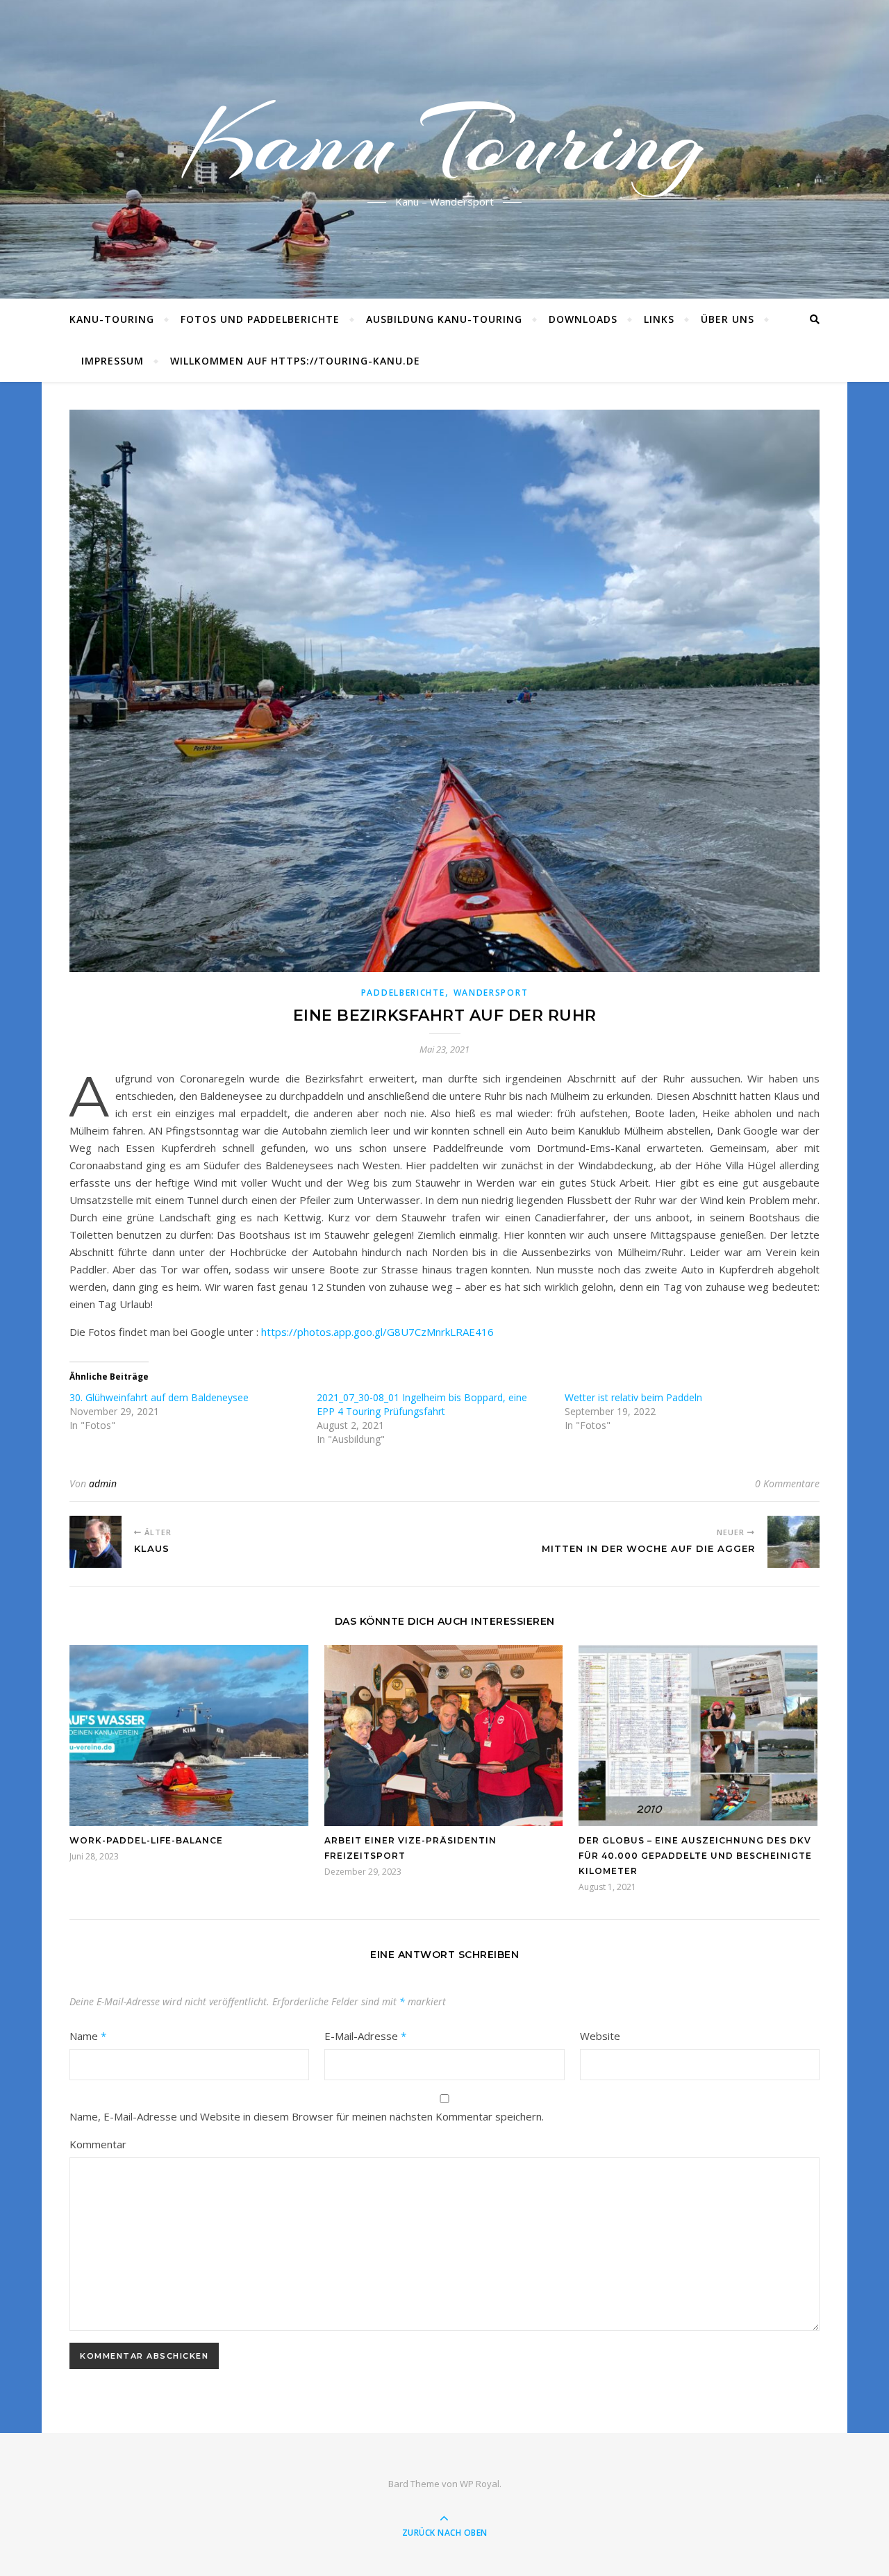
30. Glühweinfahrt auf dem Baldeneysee (159, 1397)
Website (600, 2036)
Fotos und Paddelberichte (260, 319)
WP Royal (480, 2484)
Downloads (583, 319)
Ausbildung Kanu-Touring (444, 319)
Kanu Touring (445, 141)
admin (103, 1483)
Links (659, 319)
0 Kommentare (787, 1483)
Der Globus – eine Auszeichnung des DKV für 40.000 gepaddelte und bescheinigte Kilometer (695, 1856)
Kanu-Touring (112, 319)
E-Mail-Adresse (365, 2036)
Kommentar (98, 2144)
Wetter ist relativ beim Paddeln (633, 1397)
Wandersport (491, 993)
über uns (728, 319)
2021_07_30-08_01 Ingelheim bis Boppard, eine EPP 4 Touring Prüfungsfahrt (422, 1404)
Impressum (113, 361)
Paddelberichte (403, 993)
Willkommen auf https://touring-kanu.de (295, 361)
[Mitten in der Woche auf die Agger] (794, 1542)
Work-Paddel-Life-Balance (146, 1840)
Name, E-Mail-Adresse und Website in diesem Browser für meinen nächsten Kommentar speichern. (307, 2116)
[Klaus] (95, 1542)
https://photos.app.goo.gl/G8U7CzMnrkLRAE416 (377, 1332)
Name (88, 2036)
